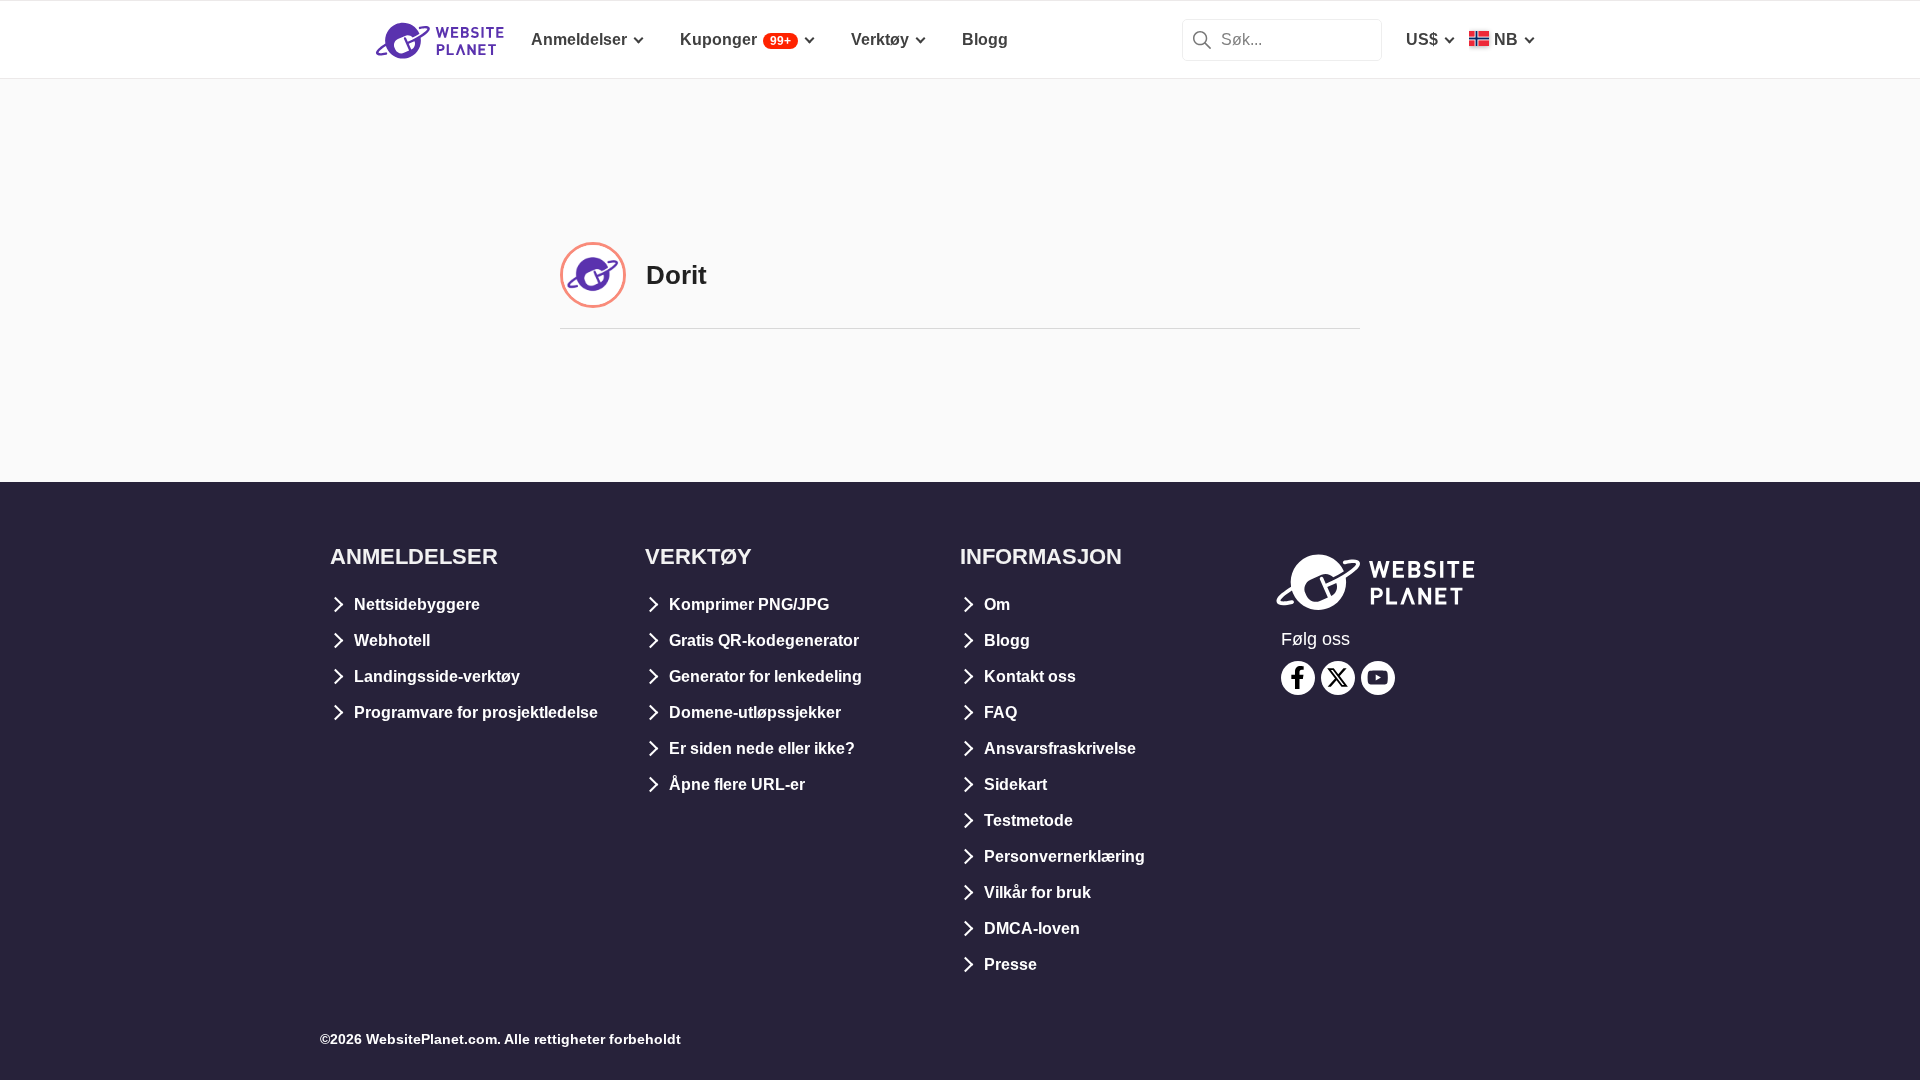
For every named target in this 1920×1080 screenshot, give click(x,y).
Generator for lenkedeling (765, 676)
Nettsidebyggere (417, 604)
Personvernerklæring (1064, 856)
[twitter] (1338, 678)
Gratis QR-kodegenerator (764, 640)
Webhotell (392, 640)
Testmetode (1028, 820)
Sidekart (1015, 784)
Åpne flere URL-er (737, 784)
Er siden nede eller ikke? (762, 748)
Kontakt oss (1030, 676)
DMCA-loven (1032, 928)
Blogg (1007, 640)
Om (997, 604)
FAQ (1000, 712)
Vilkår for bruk (1037, 892)
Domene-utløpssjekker (755, 712)
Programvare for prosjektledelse (476, 712)
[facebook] (1298, 678)
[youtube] (1378, 678)
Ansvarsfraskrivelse (1060, 748)
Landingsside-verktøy (437, 676)
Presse (1010, 964)
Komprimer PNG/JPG (749, 604)
